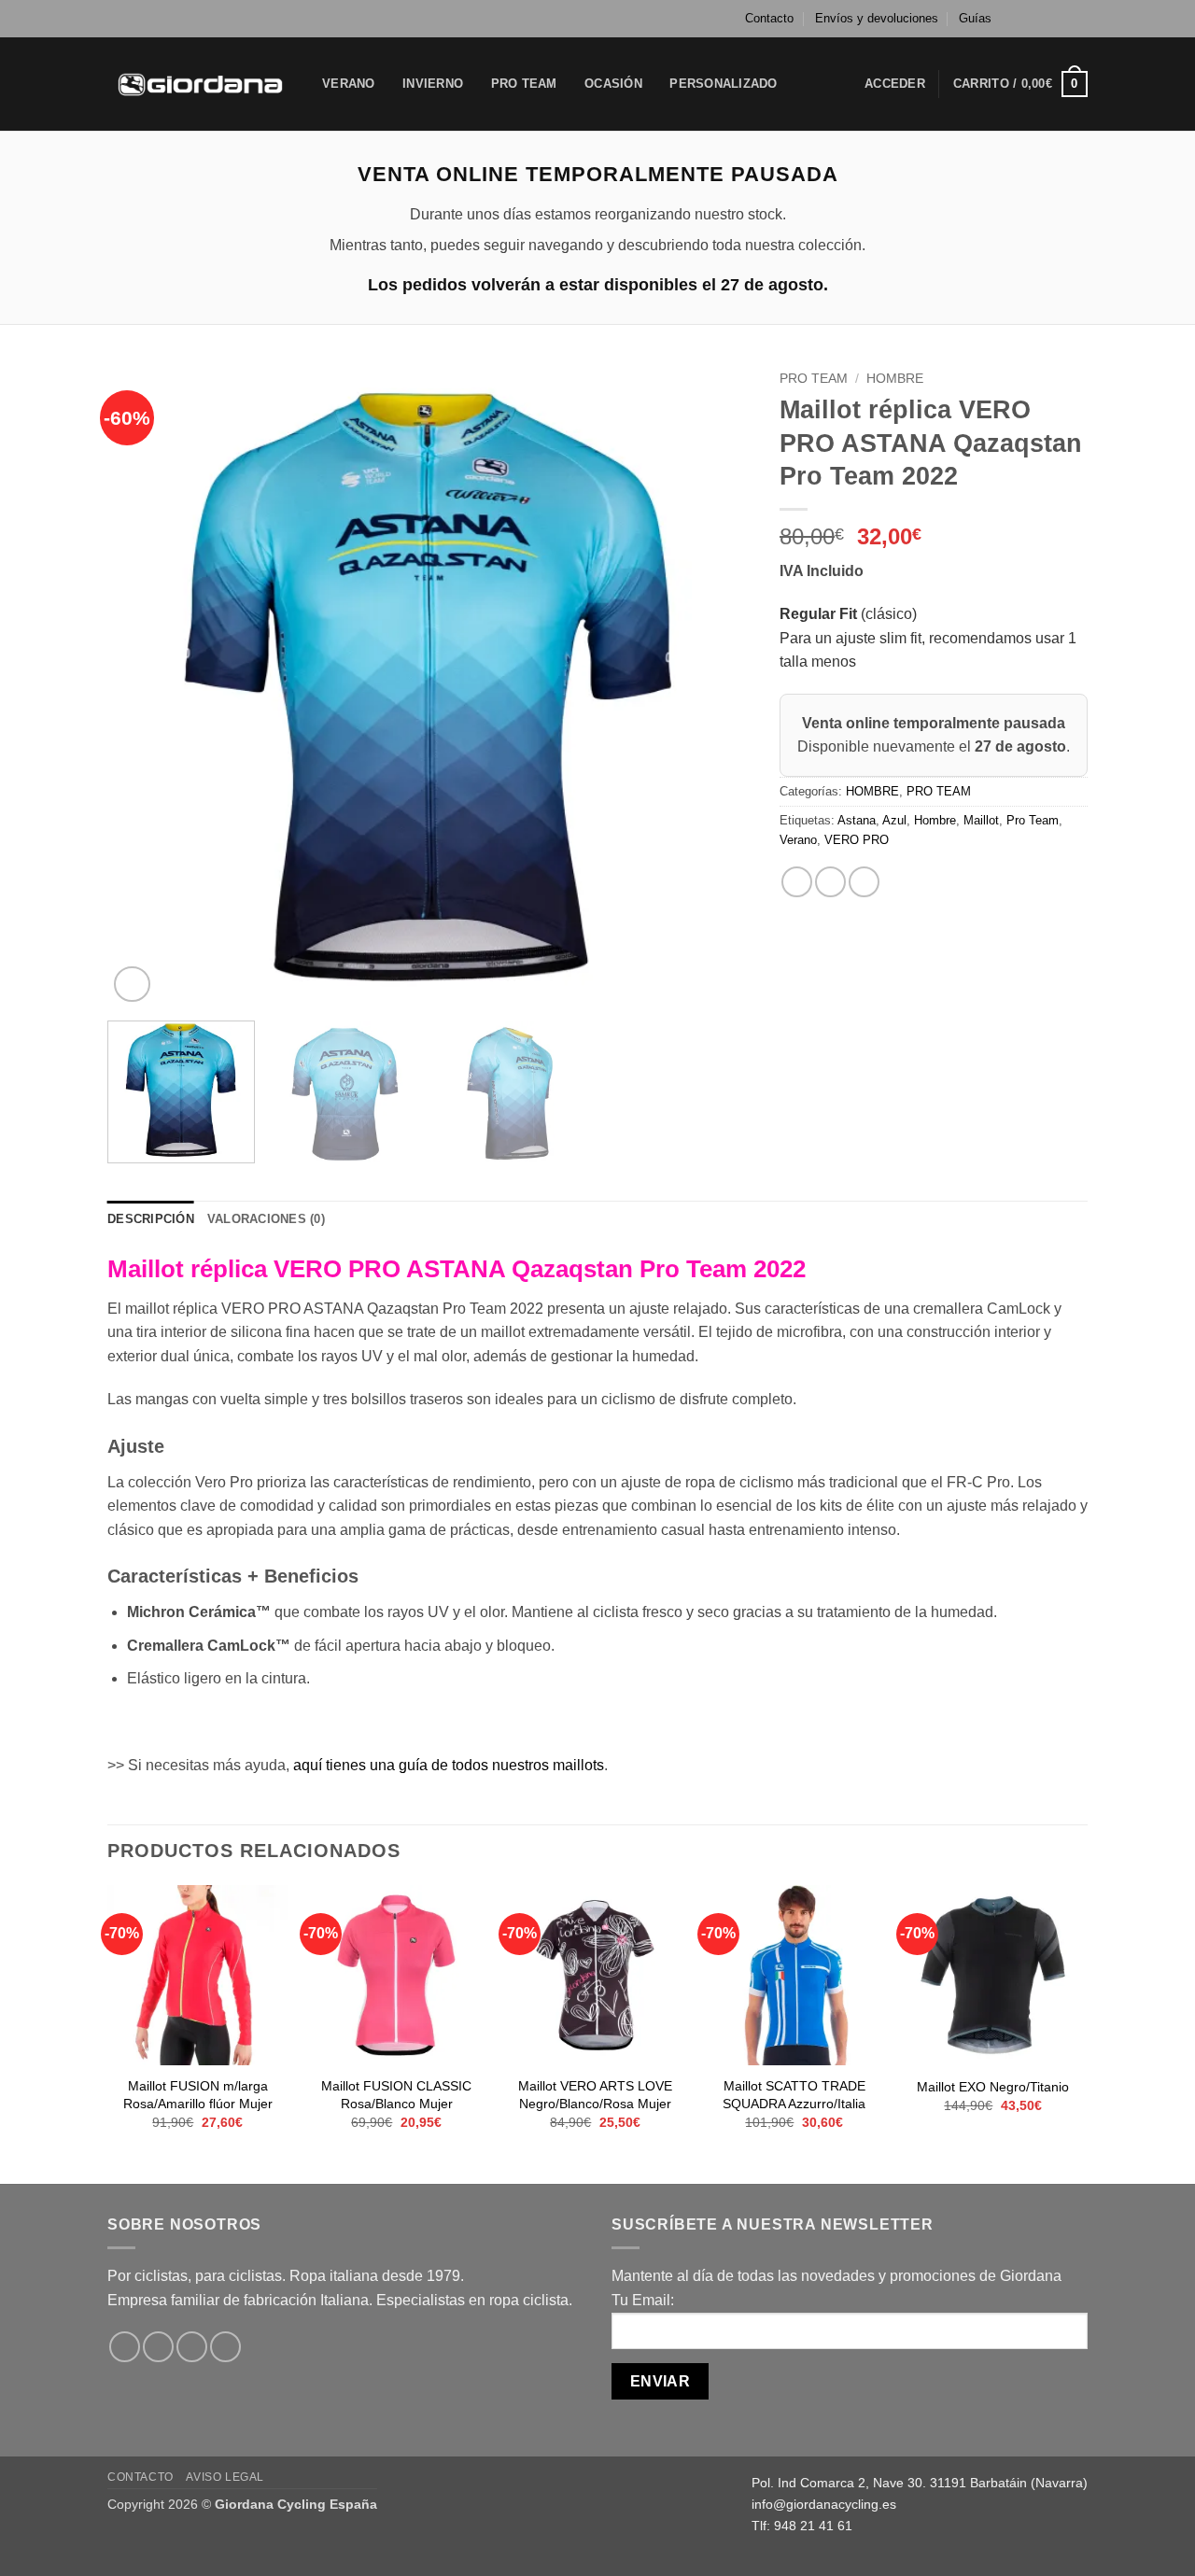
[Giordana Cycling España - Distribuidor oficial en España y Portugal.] (201, 84)
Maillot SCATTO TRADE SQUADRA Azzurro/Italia (794, 2095)
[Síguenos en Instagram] (1043, 19)
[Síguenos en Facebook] (1025, 19)
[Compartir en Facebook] (797, 882)
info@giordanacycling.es (824, 2504)
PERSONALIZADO (723, 84)
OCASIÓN (613, 84)
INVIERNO (433, 84)
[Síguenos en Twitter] (1061, 19)
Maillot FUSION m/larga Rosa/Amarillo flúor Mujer (198, 2095)
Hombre (935, 820)
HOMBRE (895, 379)
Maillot (981, 820)
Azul (894, 820)
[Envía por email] (864, 882)
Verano (798, 840)
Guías (975, 18)
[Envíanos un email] (1078, 19)
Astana (857, 820)
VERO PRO (857, 840)
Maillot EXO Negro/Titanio (993, 2087)
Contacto (769, 18)
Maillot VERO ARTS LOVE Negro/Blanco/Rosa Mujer (595, 2095)
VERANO (349, 84)
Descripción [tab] (151, 1219)
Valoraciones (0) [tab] (266, 1219)
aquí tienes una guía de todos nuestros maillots (449, 1765)
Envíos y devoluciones (877, 18)
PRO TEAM (524, 84)
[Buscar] (812, 84)
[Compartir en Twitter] (830, 882)
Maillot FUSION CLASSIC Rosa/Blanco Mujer (396, 2095)
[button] (895, 84)
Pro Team (1033, 820)
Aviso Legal (225, 2477)
